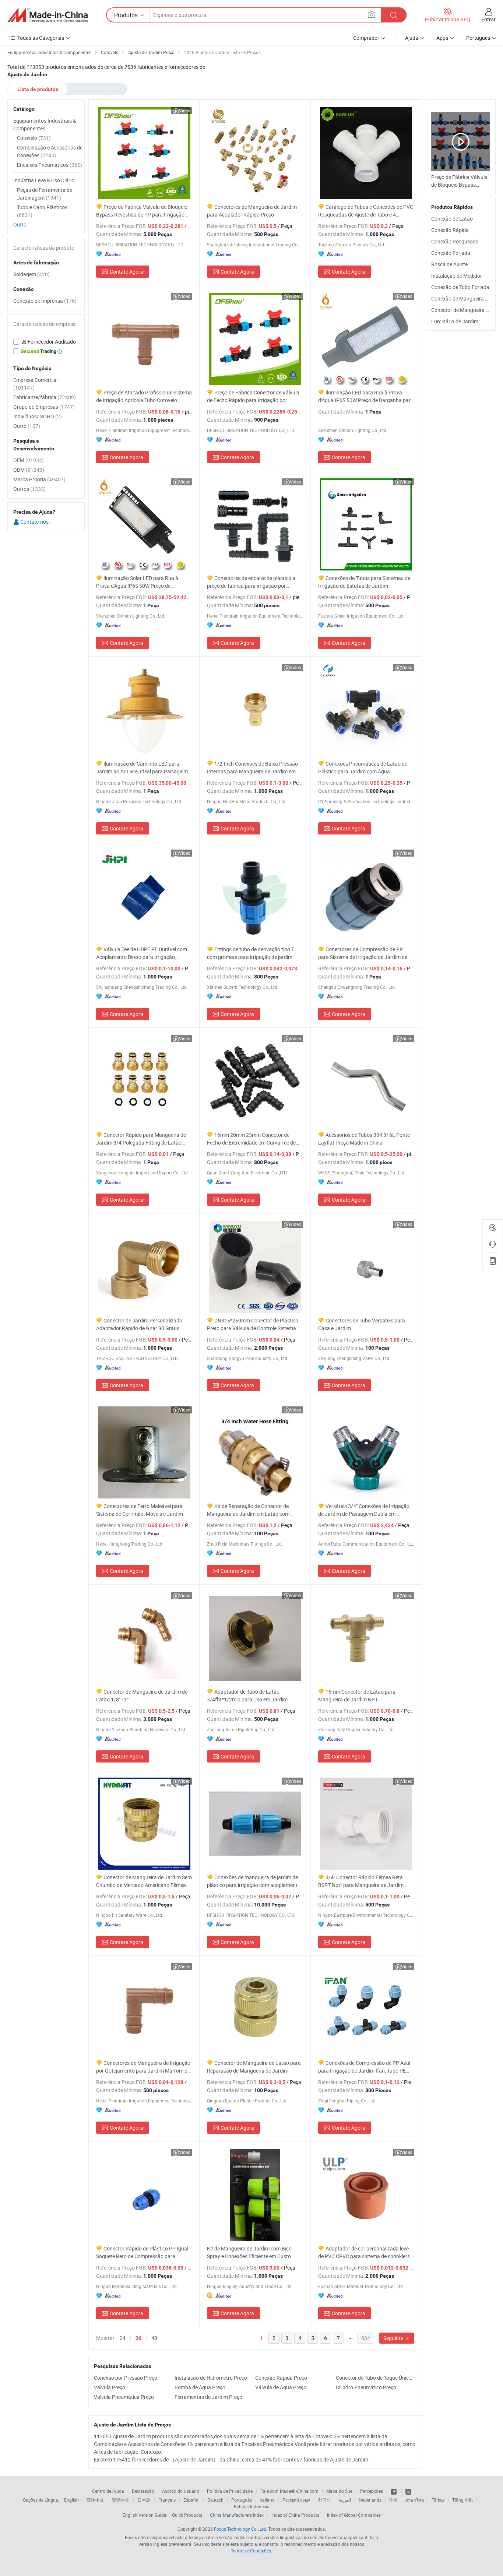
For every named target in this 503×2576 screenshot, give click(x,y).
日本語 (144, 2500)
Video (185, 110)
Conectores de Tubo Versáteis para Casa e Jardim (362, 1324)
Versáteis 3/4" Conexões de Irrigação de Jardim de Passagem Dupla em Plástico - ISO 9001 (364, 1510)
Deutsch (215, 2500)
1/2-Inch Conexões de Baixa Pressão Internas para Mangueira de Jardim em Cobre (252, 768)
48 (154, 2338)
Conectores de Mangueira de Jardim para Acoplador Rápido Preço (252, 211)
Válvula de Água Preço (281, 2387)
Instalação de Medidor (457, 276)
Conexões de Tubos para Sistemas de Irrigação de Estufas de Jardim (364, 582)
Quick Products (187, 2515)
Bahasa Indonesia (252, 2506)
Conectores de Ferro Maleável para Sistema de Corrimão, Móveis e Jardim (140, 1510)
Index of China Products (295, 2515)
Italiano (267, 2500)
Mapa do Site (339, 2491)
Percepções (372, 2491)
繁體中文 (121, 2500)
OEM (29, 460)
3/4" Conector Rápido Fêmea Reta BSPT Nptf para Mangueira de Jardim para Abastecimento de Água (361, 1881)
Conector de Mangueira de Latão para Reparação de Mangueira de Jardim (254, 2067)
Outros (29, 489)
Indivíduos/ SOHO (38, 416)
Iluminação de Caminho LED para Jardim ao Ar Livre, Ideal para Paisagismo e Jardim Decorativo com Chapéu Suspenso (143, 768)
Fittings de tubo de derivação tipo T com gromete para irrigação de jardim (251, 953)
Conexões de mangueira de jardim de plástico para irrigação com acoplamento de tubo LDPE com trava (254, 1881)
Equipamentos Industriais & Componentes (45, 124)
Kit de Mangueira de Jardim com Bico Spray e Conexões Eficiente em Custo (249, 2252)
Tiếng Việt (462, 2500)
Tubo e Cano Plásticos (42, 211)
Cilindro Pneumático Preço (366, 2387)
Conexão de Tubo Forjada (460, 287)
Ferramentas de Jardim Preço (208, 2397)
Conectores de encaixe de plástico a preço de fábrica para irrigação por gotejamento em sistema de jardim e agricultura (251, 582)
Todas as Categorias (41, 38)
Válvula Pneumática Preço (124, 2397)
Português (242, 2500)
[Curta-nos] (394, 2491)
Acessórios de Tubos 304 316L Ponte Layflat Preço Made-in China (364, 1139)
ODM (29, 470)
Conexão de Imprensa (45, 301)
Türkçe (438, 2500)
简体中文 (95, 2500)
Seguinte (394, 2338)
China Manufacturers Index (237, 2515)
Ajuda (412, 38)
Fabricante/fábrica (45, 397)
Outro (20, 224)
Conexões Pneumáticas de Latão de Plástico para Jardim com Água (363, 767)
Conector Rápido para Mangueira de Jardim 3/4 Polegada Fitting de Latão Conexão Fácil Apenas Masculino (141, 1139)
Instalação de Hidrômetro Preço (211, 2378)
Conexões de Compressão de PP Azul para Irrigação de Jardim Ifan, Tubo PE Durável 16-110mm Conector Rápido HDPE (364, 2067)
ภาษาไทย (414, 2500)
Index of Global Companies (354, 2515)
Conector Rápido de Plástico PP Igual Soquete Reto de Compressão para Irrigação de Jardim (142, 2252)
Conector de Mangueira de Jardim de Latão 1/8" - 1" (142, 1695)
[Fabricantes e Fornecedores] (48, 15)
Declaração (143, 2491)
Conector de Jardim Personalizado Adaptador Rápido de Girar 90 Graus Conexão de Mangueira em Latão (139, 1324)
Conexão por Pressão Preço (126, 2378)
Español (191, 2500)
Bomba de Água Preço (200, 2387)
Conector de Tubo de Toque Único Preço (374, 2378)
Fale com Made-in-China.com (289, 2491)
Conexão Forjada (451, 253)
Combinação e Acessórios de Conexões (50, 151)
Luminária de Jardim (455, 321)
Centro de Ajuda (108, 2491)
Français (167, 2500)
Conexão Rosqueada (455, 241)
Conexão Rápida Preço (281, 2378)
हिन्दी (393, 2500)
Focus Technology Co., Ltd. (240, 2529)
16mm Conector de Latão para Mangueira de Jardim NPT (357, 1695)
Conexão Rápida (450, 230)
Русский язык (296, 2500)
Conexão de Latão (452, 219)
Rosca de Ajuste (449, 264)
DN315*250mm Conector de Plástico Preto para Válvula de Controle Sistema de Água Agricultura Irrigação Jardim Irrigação (255, 1324)
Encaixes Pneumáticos (50, 165)
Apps (442, 38)
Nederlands (370, 2500)
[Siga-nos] (408, 2491)
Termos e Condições (251, 2551)
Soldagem (31, 274)
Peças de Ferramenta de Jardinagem (45, 194)
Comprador (366, 38)
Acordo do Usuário (181, 2491)
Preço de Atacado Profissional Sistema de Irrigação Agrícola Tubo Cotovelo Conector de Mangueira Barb (144, 396)
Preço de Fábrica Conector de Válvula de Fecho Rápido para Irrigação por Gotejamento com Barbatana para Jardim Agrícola (255, 396)
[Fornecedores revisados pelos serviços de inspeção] (46, 342)
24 (123, 2338)
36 (138, 2338)
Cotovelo (34, 138)
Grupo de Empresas (44, 407)
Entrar (488, 19)
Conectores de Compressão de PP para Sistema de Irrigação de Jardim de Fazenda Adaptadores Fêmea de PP (363, 953)
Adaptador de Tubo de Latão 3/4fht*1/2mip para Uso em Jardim (247, 1695)
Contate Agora (126, 272)
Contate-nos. (35, 522)
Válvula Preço (110, 2387)
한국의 (324, 2500)
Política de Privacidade (230, 2491)
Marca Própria (39, 479)
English (71, 2500)
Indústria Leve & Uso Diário (44, 180)
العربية (345, 2500)
